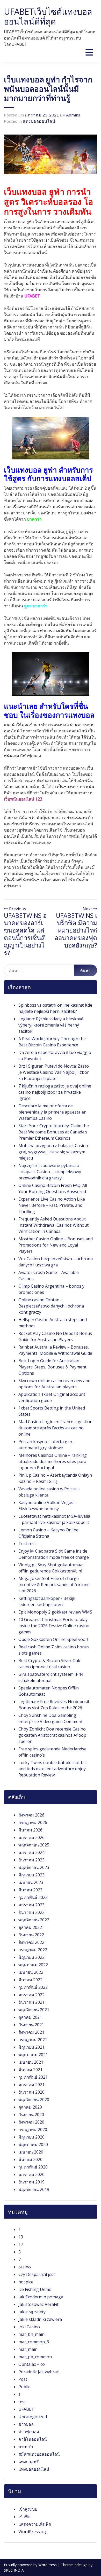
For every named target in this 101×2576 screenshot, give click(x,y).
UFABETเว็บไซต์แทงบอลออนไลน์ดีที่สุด (48, 16)
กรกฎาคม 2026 (33, 1822)
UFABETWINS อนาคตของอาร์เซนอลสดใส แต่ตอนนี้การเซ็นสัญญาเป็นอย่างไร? (25, 934)
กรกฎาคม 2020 (33, 2129)
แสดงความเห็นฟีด (35, 2524)
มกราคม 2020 (31, 2174)
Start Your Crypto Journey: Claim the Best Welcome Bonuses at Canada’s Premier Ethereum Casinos (54, 1132)
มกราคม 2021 (31, 2085)
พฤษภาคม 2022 (33, 1965)
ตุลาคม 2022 (30, 1927)
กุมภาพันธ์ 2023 (33, 1897)
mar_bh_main (31, 2334)
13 (21, 2237)
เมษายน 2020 (31, 2152)
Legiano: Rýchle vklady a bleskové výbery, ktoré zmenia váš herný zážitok (51, 1025)
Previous (17, 909)
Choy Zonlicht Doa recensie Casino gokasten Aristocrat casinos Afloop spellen (52, 1735)
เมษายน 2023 (31, 1882)
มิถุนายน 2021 (31, 2047)
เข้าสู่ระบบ (28, 2509)
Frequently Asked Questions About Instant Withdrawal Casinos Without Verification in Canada (53, 1225)
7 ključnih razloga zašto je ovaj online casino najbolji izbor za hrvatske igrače (55, 1092)
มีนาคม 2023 (30, 1890)
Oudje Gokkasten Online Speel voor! (53, 1639)
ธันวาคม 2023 (31, 1860)
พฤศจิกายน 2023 (34, 1867)
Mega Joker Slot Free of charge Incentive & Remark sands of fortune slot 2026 (54, 1585)
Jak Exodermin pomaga (41, 2297)
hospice (26, 2282)
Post (23, 2379)
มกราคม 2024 (31, 1852)
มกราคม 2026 (31, 1837)
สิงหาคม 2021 (31, 2032)
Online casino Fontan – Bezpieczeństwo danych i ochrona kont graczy (51, 1306)
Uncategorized (33, 2417)
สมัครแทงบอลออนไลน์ (39, 2454)
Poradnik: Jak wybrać (39, 2372)
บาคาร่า (26, 2447)
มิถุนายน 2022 (31, 1957)
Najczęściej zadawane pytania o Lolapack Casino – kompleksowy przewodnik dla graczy (50, 1172)
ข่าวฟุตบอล (29, 2432)
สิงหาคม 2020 (31, 2122)
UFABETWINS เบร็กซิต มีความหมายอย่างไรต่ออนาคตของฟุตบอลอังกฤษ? (76, 930)
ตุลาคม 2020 (30, 2107)
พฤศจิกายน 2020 (34, 2100)
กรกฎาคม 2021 (33, 2040)
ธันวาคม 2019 (31, 2182)
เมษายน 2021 (31, 2062)
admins (73, 115)
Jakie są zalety (32, 2312)
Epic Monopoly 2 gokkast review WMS (55, 1612)
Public (24, 2387)
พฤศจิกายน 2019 (34, 2189)
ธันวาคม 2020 (31, 2092)
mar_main (28, 2349)
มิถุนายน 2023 (31, 1875)
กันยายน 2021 (31, 2025)
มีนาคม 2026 (30, 1830)
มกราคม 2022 (31, 1995)
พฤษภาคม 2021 (33, 2055)
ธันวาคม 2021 (31, 2002)
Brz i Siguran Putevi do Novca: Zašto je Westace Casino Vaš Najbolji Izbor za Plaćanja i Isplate (54, 1072)
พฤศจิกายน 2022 (34, 1920)
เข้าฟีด (24, 2517)
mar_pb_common (35, 2357)
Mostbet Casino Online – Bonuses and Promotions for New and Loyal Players (56, 1245)
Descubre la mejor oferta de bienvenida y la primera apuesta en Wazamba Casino (52, 1112)
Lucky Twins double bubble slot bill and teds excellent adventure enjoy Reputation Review (52, 1769)
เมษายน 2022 (31, 1972)
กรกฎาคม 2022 (33, 1950)
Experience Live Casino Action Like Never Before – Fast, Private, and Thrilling (52, 1205)
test (22, 2402)
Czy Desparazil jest (37, 2274)
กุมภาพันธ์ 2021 (33, 2077)
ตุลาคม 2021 (30, 2017)
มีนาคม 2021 (30, 2070)
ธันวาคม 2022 (31, 1912)
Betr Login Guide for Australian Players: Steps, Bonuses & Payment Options (52, 1367)
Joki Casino (29, 2327)
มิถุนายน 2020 (31, 2137)
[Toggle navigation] (89, 52)
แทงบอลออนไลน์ (39, 121)
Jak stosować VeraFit (38, 2304)
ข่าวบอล (26, 2424)
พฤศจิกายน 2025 (34, 1845)
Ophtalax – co (32, 2364)
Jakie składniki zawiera (40, 2319)
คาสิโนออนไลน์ (33, 2439)
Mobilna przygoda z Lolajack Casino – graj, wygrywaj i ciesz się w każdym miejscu (55, 1152)
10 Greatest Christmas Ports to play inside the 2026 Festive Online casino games (54, 1626)
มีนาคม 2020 (30, 2159)
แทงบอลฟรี (29, 2462)
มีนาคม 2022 (30, 1980)
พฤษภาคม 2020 (33, 2144)
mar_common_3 (34, 2342)
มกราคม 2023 (31, 1905)
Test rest (27, 1544)
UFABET (26, 2409)
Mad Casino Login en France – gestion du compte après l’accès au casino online (55, 1428)
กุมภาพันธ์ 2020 (33, 2167)
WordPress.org (33, 2532)
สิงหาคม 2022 (31, 1942)
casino (25, 2267)
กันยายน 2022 (31, 1935)
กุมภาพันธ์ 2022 (33, 1987)
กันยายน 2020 (31, 2115)
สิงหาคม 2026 (31, 1815)
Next (88, 909)
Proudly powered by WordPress (31, 2565)
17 (21, 2244)
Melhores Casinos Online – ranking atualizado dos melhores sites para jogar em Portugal (53, 1461)
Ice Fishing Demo (35, 2289)
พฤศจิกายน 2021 (34, 2010)
